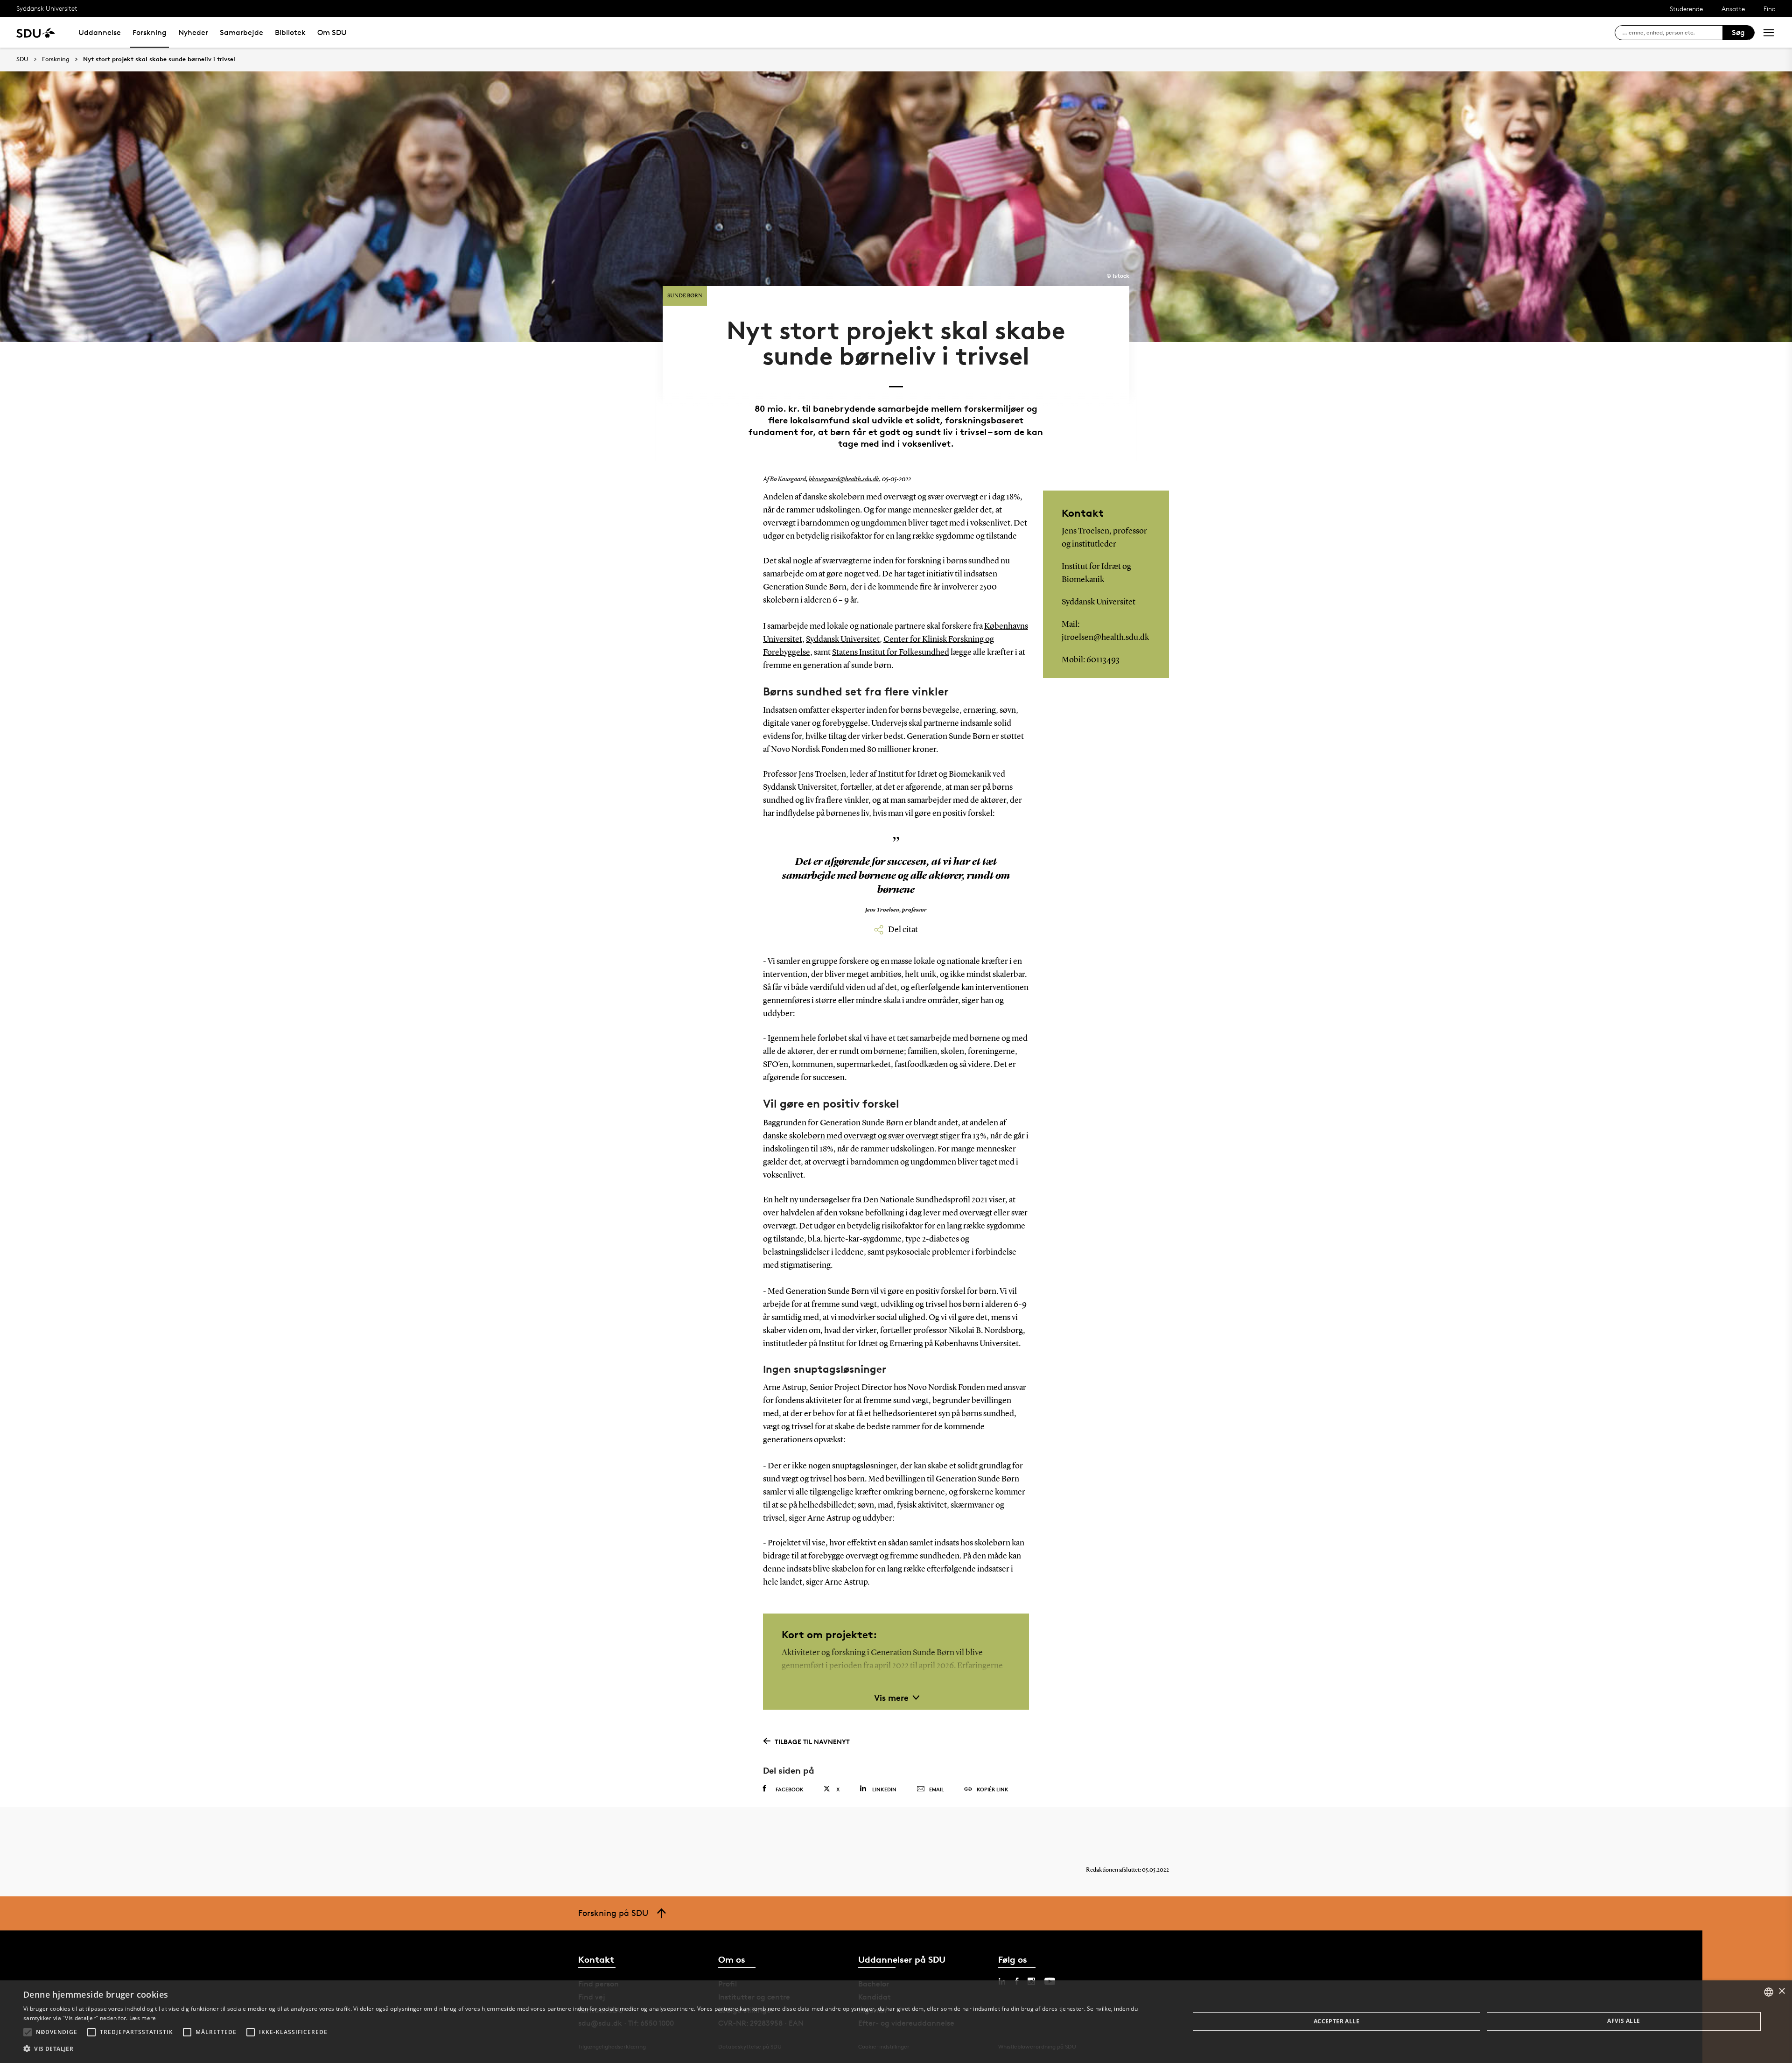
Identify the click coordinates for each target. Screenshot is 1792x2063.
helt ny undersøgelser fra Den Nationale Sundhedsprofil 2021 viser (890, 1200)
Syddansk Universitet (47, 8)
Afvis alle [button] (1624, 2021)
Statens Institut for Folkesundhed (891, 653)
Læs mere (143, 2018)
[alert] (896, 2022)
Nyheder (193, 32)
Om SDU (332, 32)
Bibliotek (290, 32)
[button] (28, 2032)
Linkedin (884, 1789)
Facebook (790, 1789)
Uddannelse (100, 32)
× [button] (1781, 1991)
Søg (1738, 32)
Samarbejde (241, 32)
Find (1770, 9)
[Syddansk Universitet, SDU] (36, 32)
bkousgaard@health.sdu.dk (844, 479)
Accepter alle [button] (1337, 2021)
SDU (22, 59)
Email (937, 1789)
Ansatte (1733, 9)
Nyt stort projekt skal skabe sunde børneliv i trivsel (159, 59)
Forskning (150, 32)
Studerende (1686, 9)
